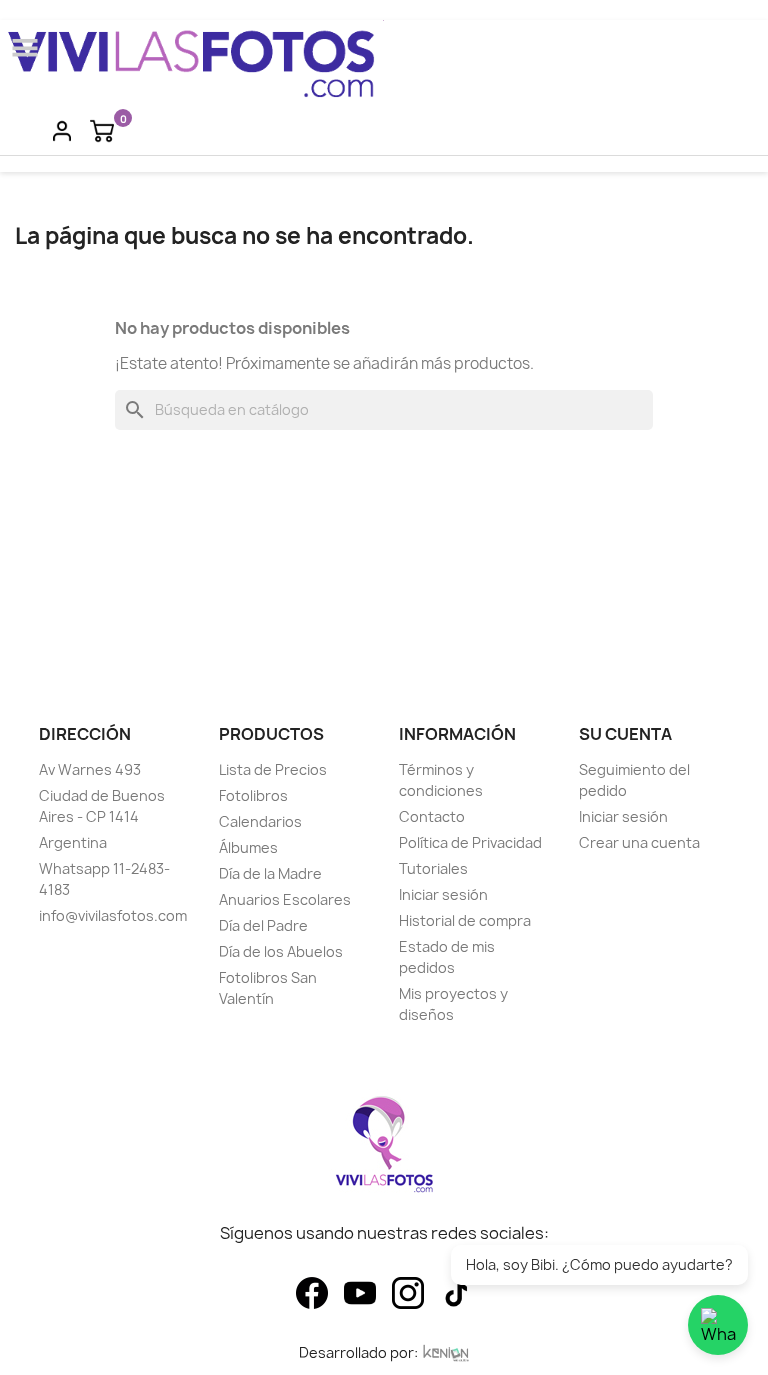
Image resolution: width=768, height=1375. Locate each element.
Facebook (312, 1293)
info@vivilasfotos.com (113, 915)
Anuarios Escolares (285, 899)
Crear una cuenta (639, 842)
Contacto (432, 816)
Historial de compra (465, 920)
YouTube (360, 1293)
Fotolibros (253, 795)
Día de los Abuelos (281, 951)
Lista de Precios (273, 769)
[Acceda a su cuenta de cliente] (62, 130)
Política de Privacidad (470, 842)
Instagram (408, 1293)
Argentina (73, 842)
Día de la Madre (270, 873)
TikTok (456, 1293)
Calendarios (260, 821)
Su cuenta (625, 734)
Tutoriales (433, 868)
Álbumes (248, 847)
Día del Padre (263, 925)
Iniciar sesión (443, 894)
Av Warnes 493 (90, 769)
